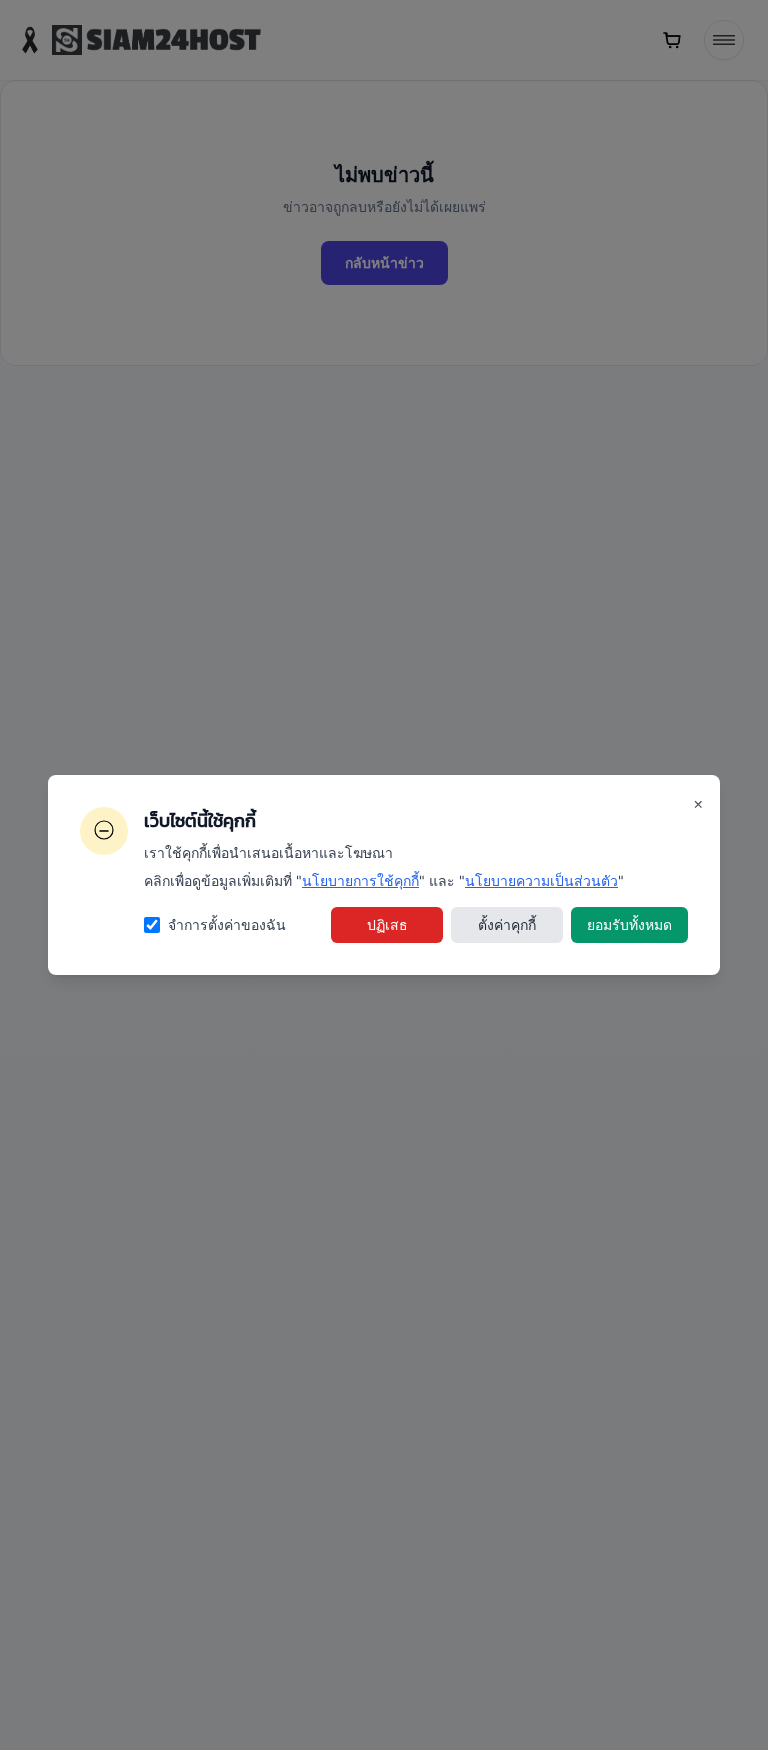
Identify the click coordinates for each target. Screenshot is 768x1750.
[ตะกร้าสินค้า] (672, 40)
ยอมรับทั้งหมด (629, 924)
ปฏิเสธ (387, 924)
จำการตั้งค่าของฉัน (227, 924)
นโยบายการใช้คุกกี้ (360, 880)
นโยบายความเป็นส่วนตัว (541, 880)
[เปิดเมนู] (724, 40)
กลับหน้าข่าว (384, 262)
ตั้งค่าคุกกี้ (507, 924)
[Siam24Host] (138, 40)
